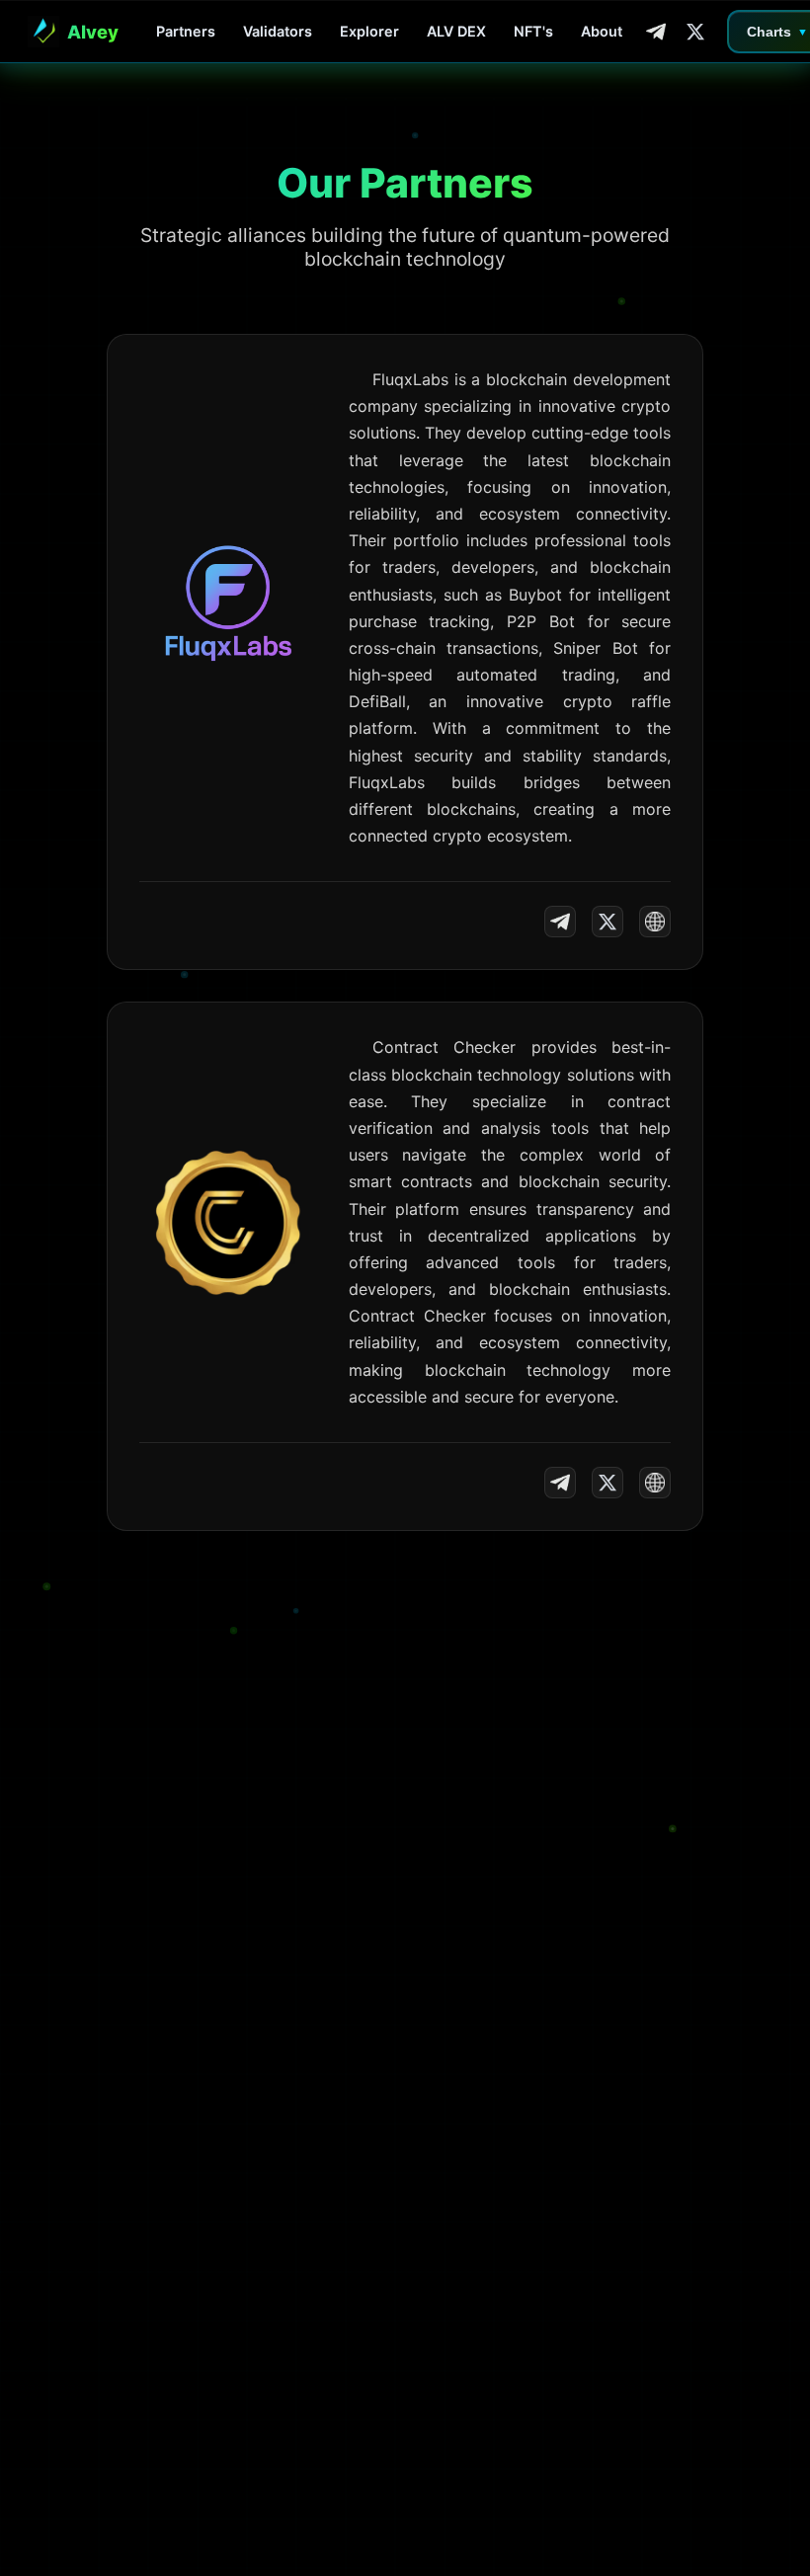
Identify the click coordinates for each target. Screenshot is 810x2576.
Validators (278, 31)
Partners (186, 31)
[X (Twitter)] (695, 32)
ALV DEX (456, 31)
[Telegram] (656, 32)
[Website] (655, 922)
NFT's (533, 31)
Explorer (369, 31)
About (602, 31)
